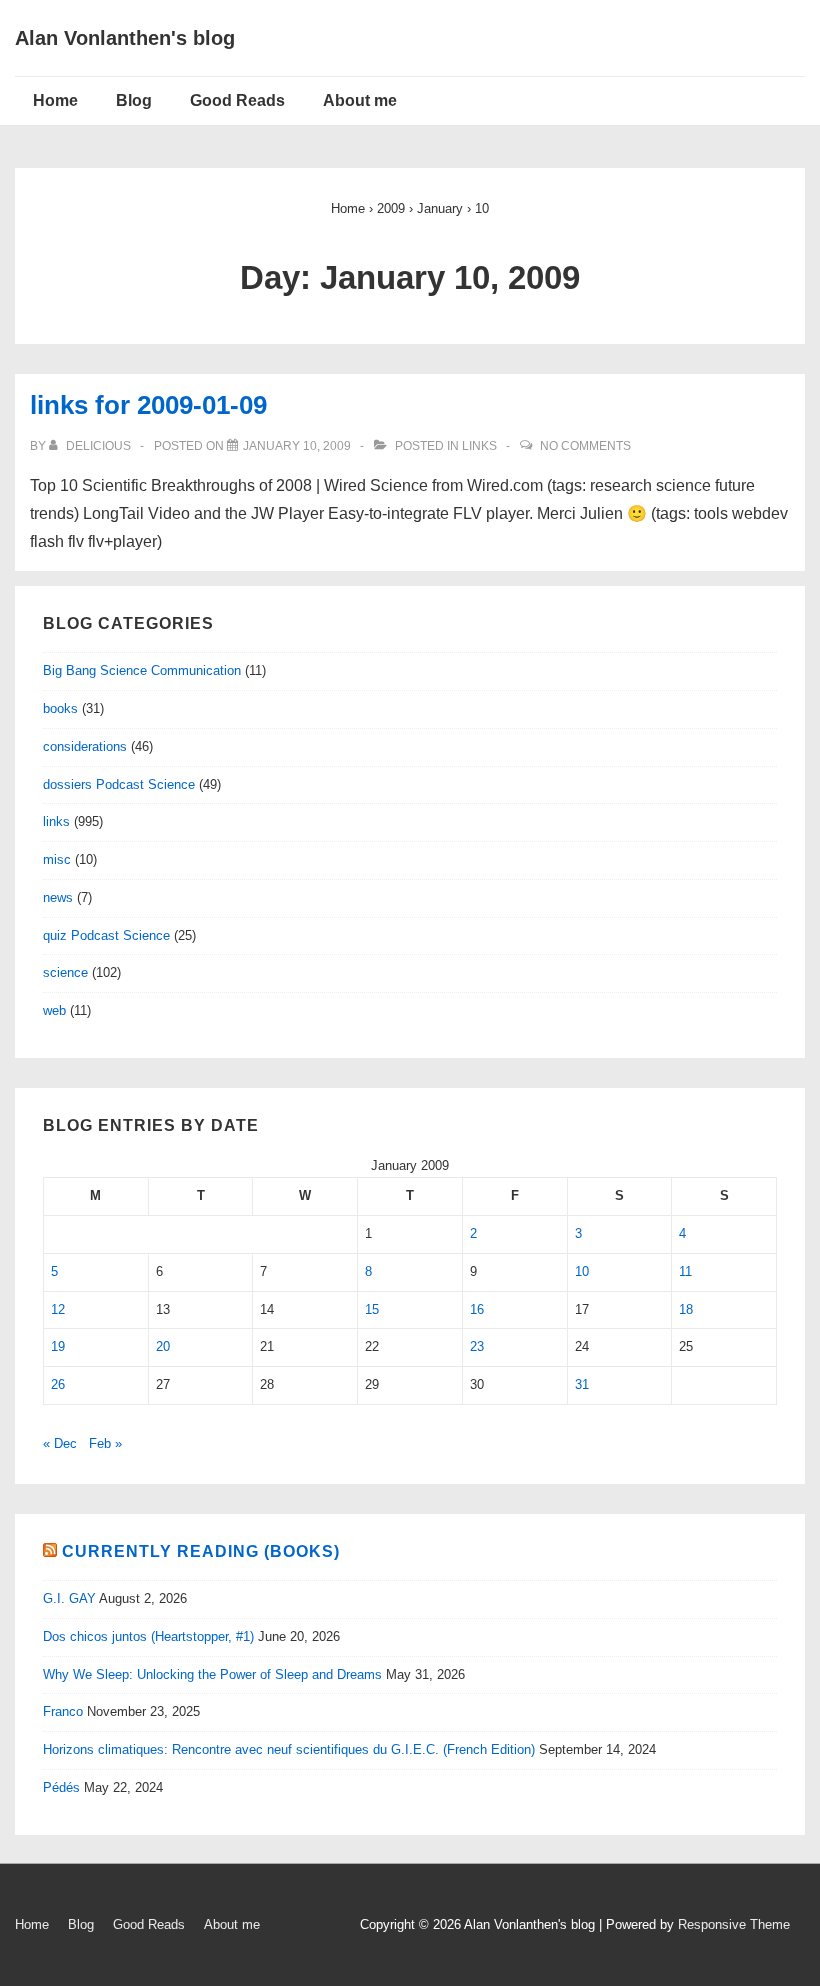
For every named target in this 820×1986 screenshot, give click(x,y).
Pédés (61, 1787)
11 (685, 1271)
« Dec (60, 1443)
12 (58, 1309)
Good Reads (237, 100)
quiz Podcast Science (106, 935)
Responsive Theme (734, 1924)
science (65, 972)
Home (55, 100)
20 (163, 1346)
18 (686, 1309)
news (58, 897)
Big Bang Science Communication (142, 670)
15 (372, 1309)
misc (57, 859)
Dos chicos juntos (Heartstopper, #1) (148, 1636)
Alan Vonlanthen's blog (125, 38)
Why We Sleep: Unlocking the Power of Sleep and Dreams (212, 1674)
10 (582, 1271)
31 (582, 1384)
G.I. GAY (69, 1598)
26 (58, 1384)
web (54, 1010)
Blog (134, 100)
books (60, 708)
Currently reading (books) (201, 1551)
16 (477, 1309)
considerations (85, 746)
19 (58, 1346)
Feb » (105, 1443)
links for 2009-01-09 (148, 405)
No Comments (585, 446)
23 (477, 1346)
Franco (63, 1711)
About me (360, 100)
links (479, 446)
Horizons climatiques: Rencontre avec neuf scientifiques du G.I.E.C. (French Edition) (289, 1749)
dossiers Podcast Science (119, 784)
